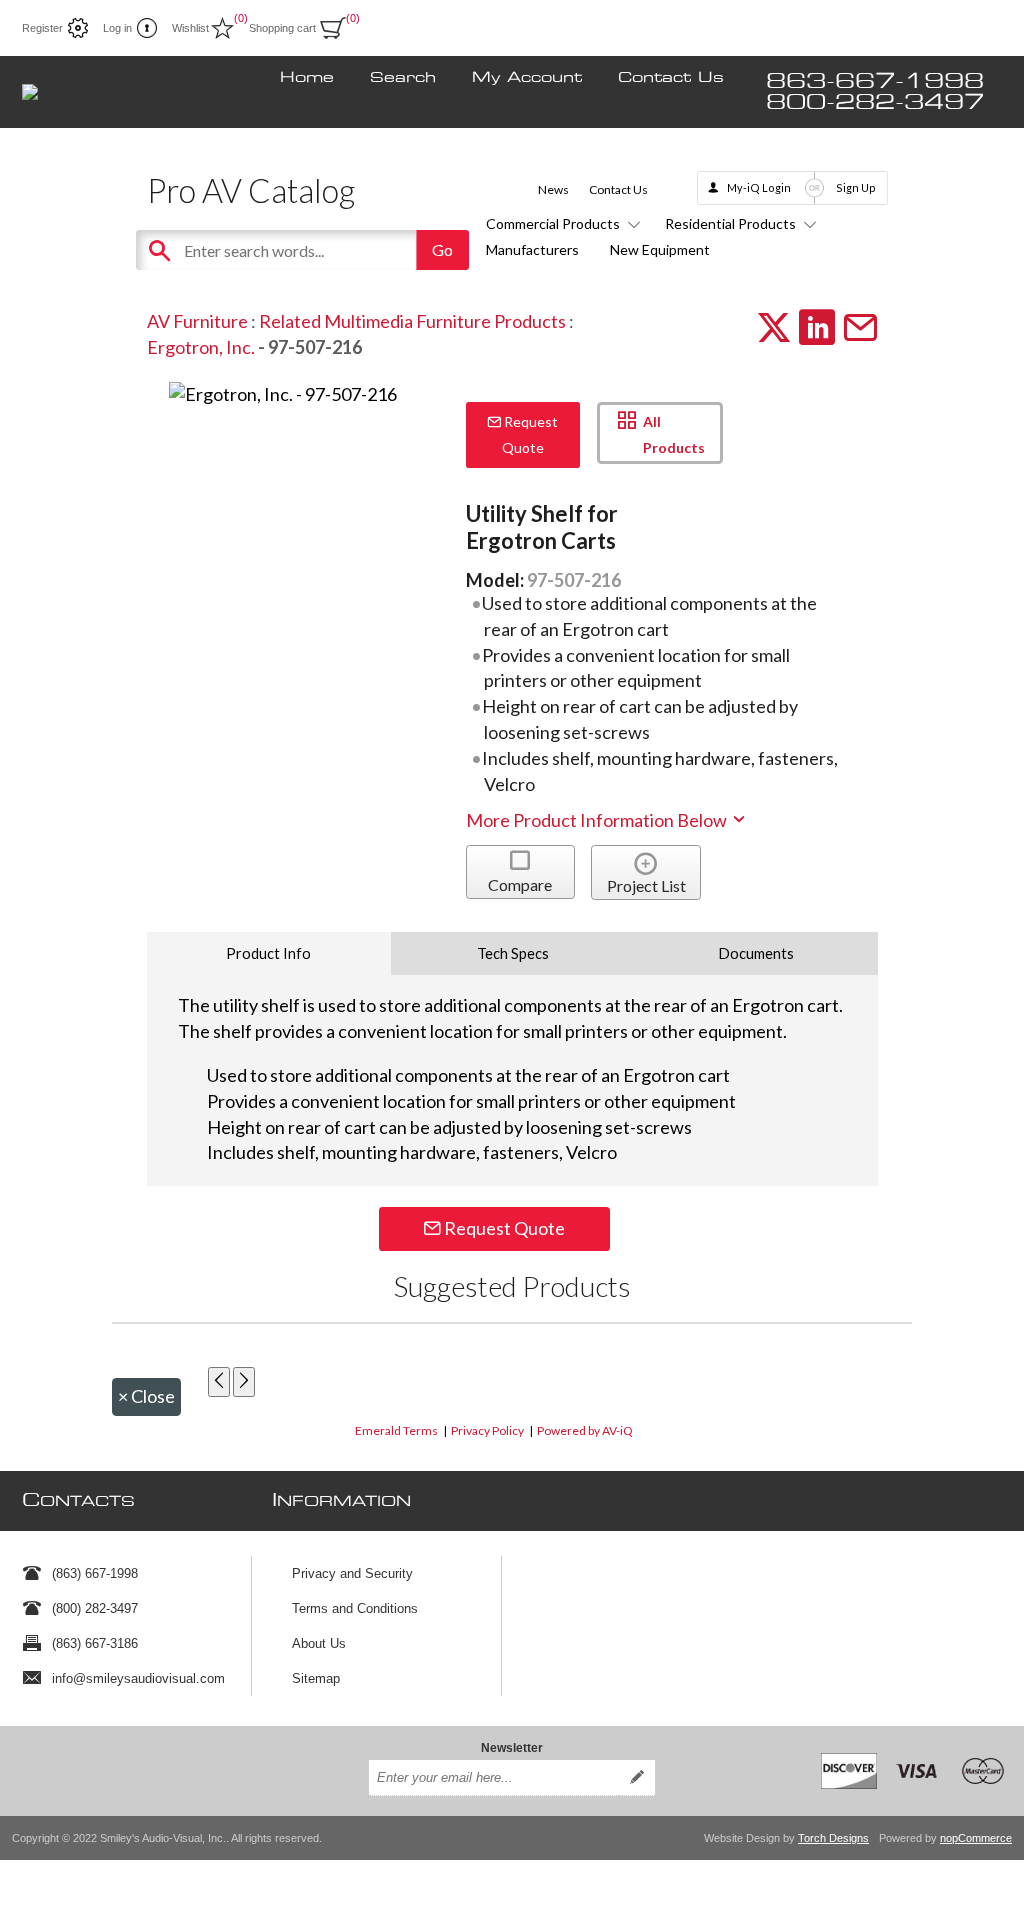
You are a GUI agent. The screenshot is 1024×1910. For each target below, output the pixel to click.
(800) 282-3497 (95, 1608)
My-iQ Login (759, 187)
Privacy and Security (352, 1573)
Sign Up (856, 187)
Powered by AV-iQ (585, 1430)
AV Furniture (197, 321)
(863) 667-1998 (95, 1573)
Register (42, 28)
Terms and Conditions (355, 1608)
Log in (117, 28)
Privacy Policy (487, 1430)
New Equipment (660, 249)
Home (307, 78)
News (553, 189)
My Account (527, 78)
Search (403, 78)
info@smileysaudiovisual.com (138, 1678)
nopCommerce (976, 1838)
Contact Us (671, 78)
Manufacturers (532, 249)
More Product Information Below (598, 820)
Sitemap (316, 1678)
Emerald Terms (396, 1430)
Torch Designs (833, 1838)
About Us (319, 1643)
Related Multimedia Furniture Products (412, 321)
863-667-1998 (875, 81)
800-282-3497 (875, 102)
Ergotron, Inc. (201, 347)
